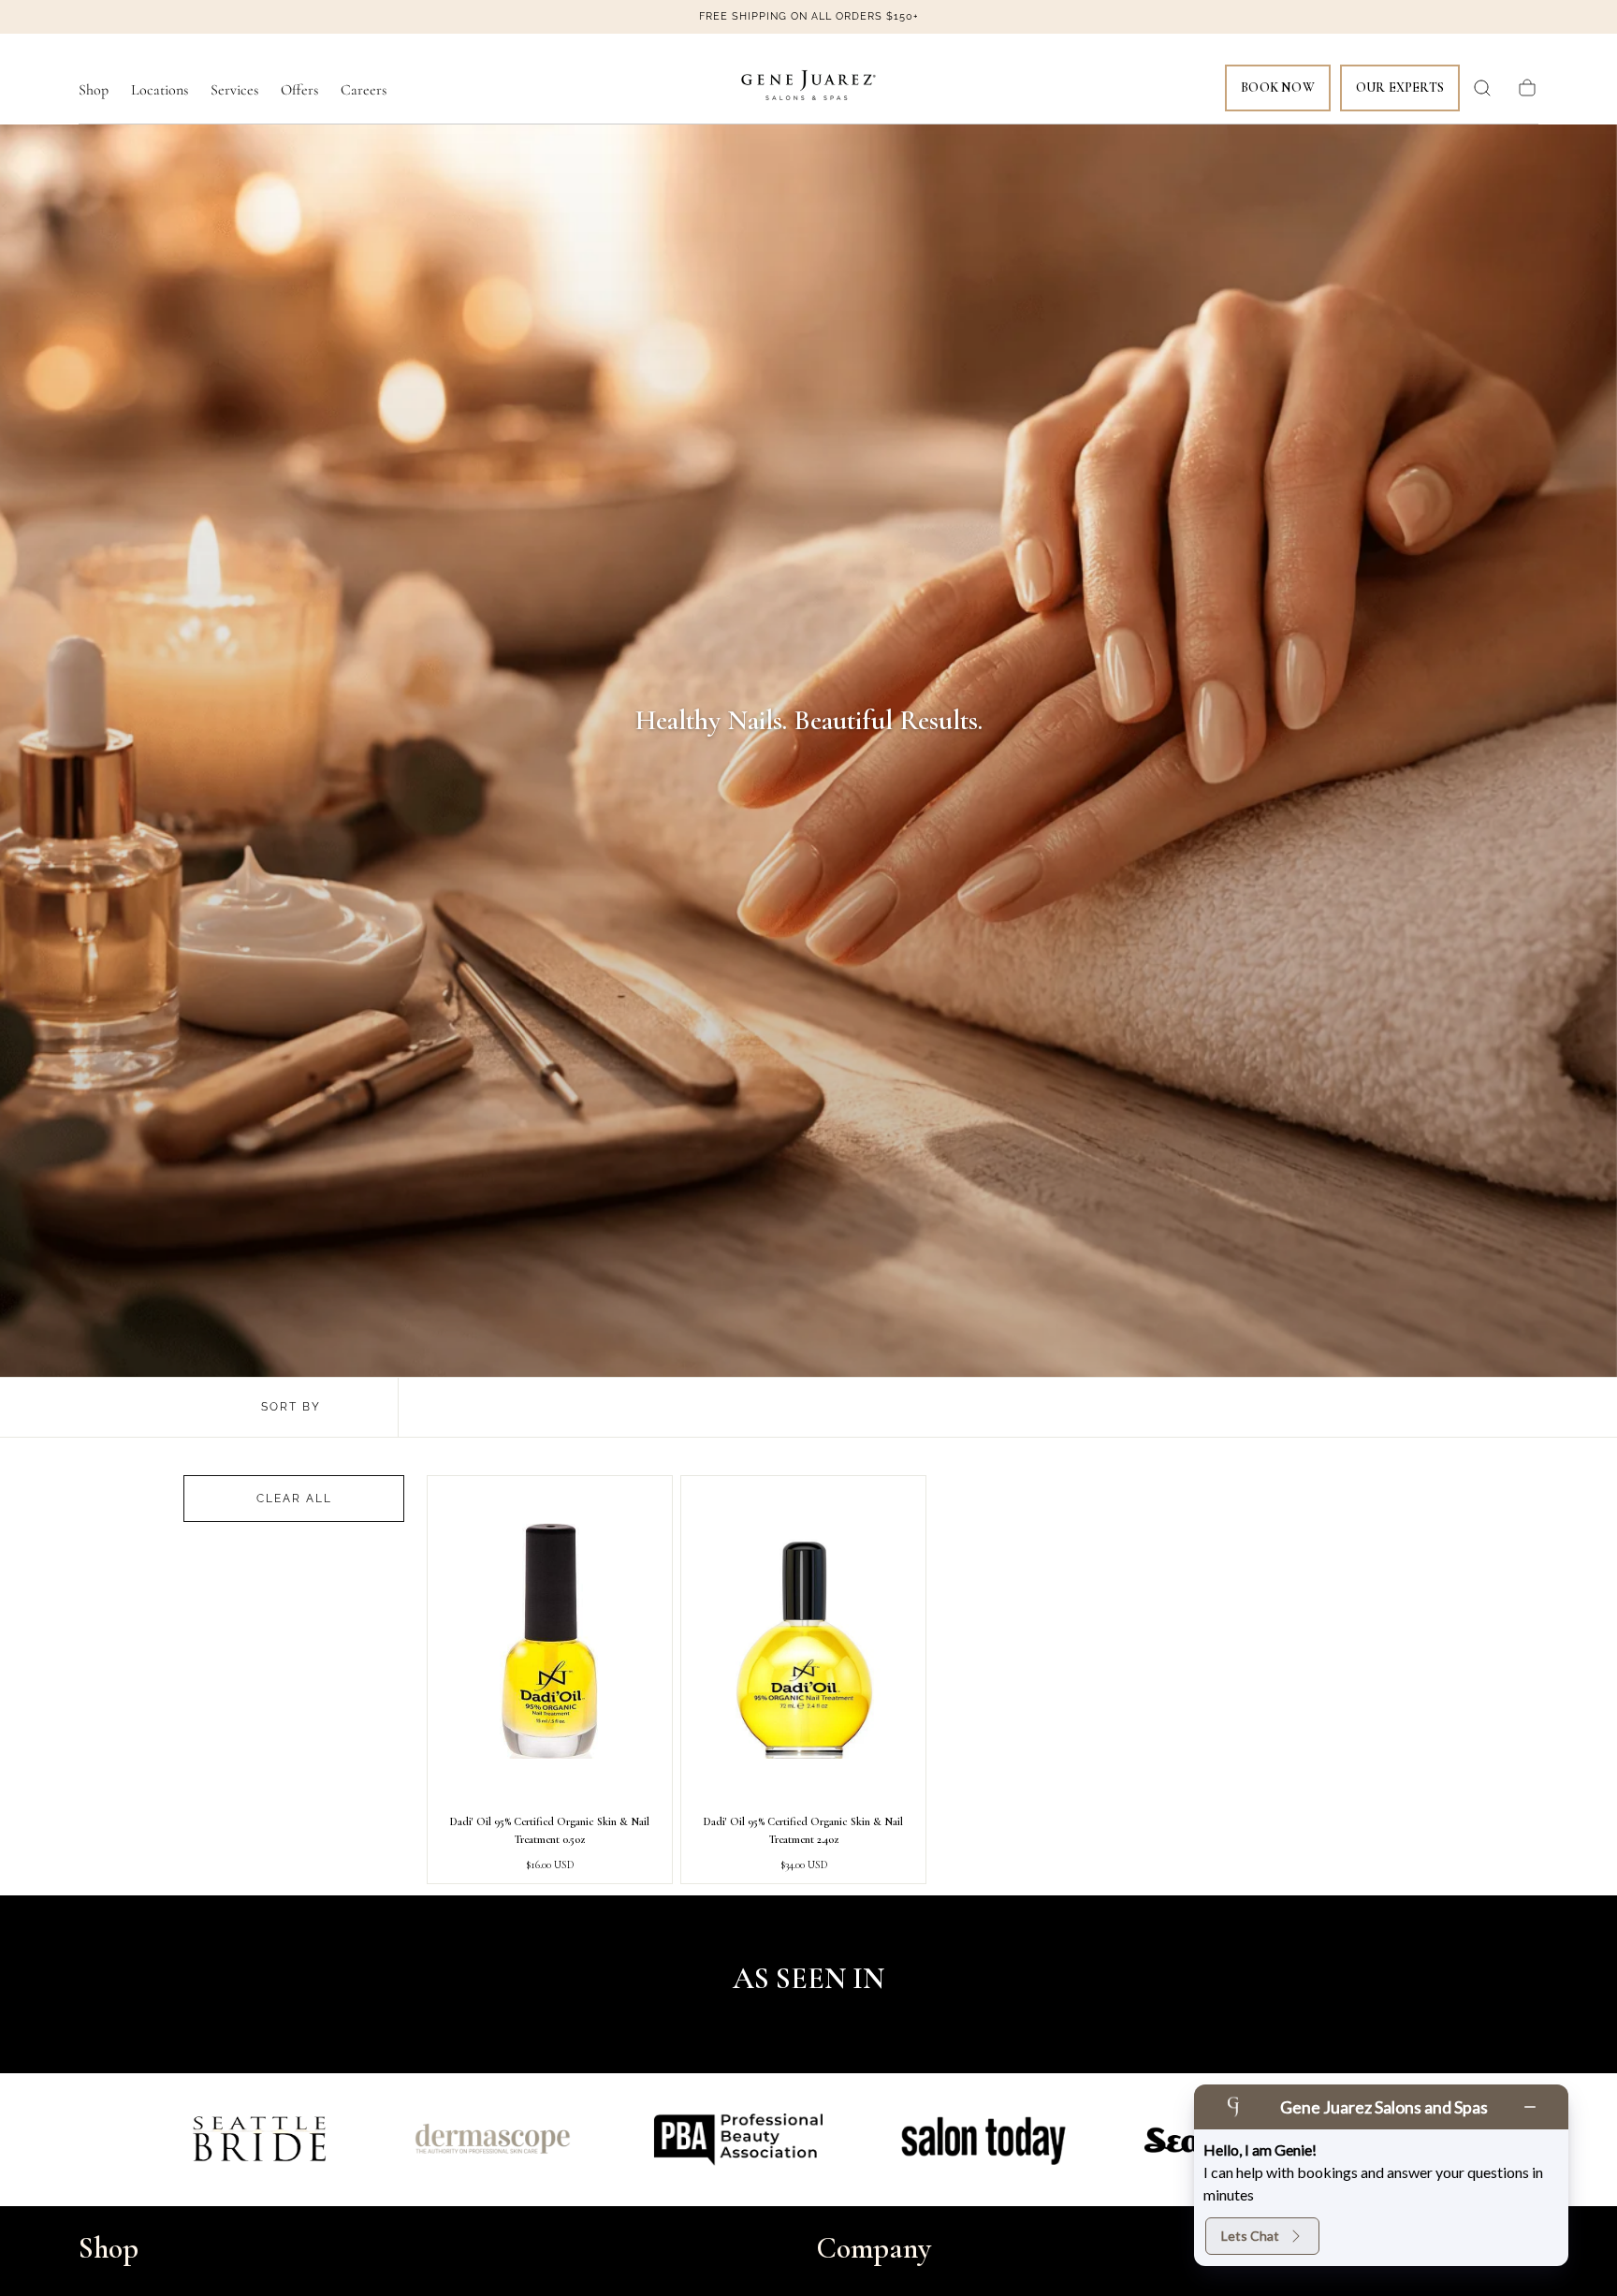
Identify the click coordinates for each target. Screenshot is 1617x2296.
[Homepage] (808, 88)
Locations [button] (160, 90)
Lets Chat (1250, 2236)
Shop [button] (94, 90)
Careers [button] (364, 90)
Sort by (291, 1407)
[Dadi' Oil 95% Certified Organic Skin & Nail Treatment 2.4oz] (803, 1641)
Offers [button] (299, 90)
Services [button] (234, 90)
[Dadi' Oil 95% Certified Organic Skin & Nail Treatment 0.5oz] (550, 1641)
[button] (1482, 88)
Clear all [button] (294, 1499)
